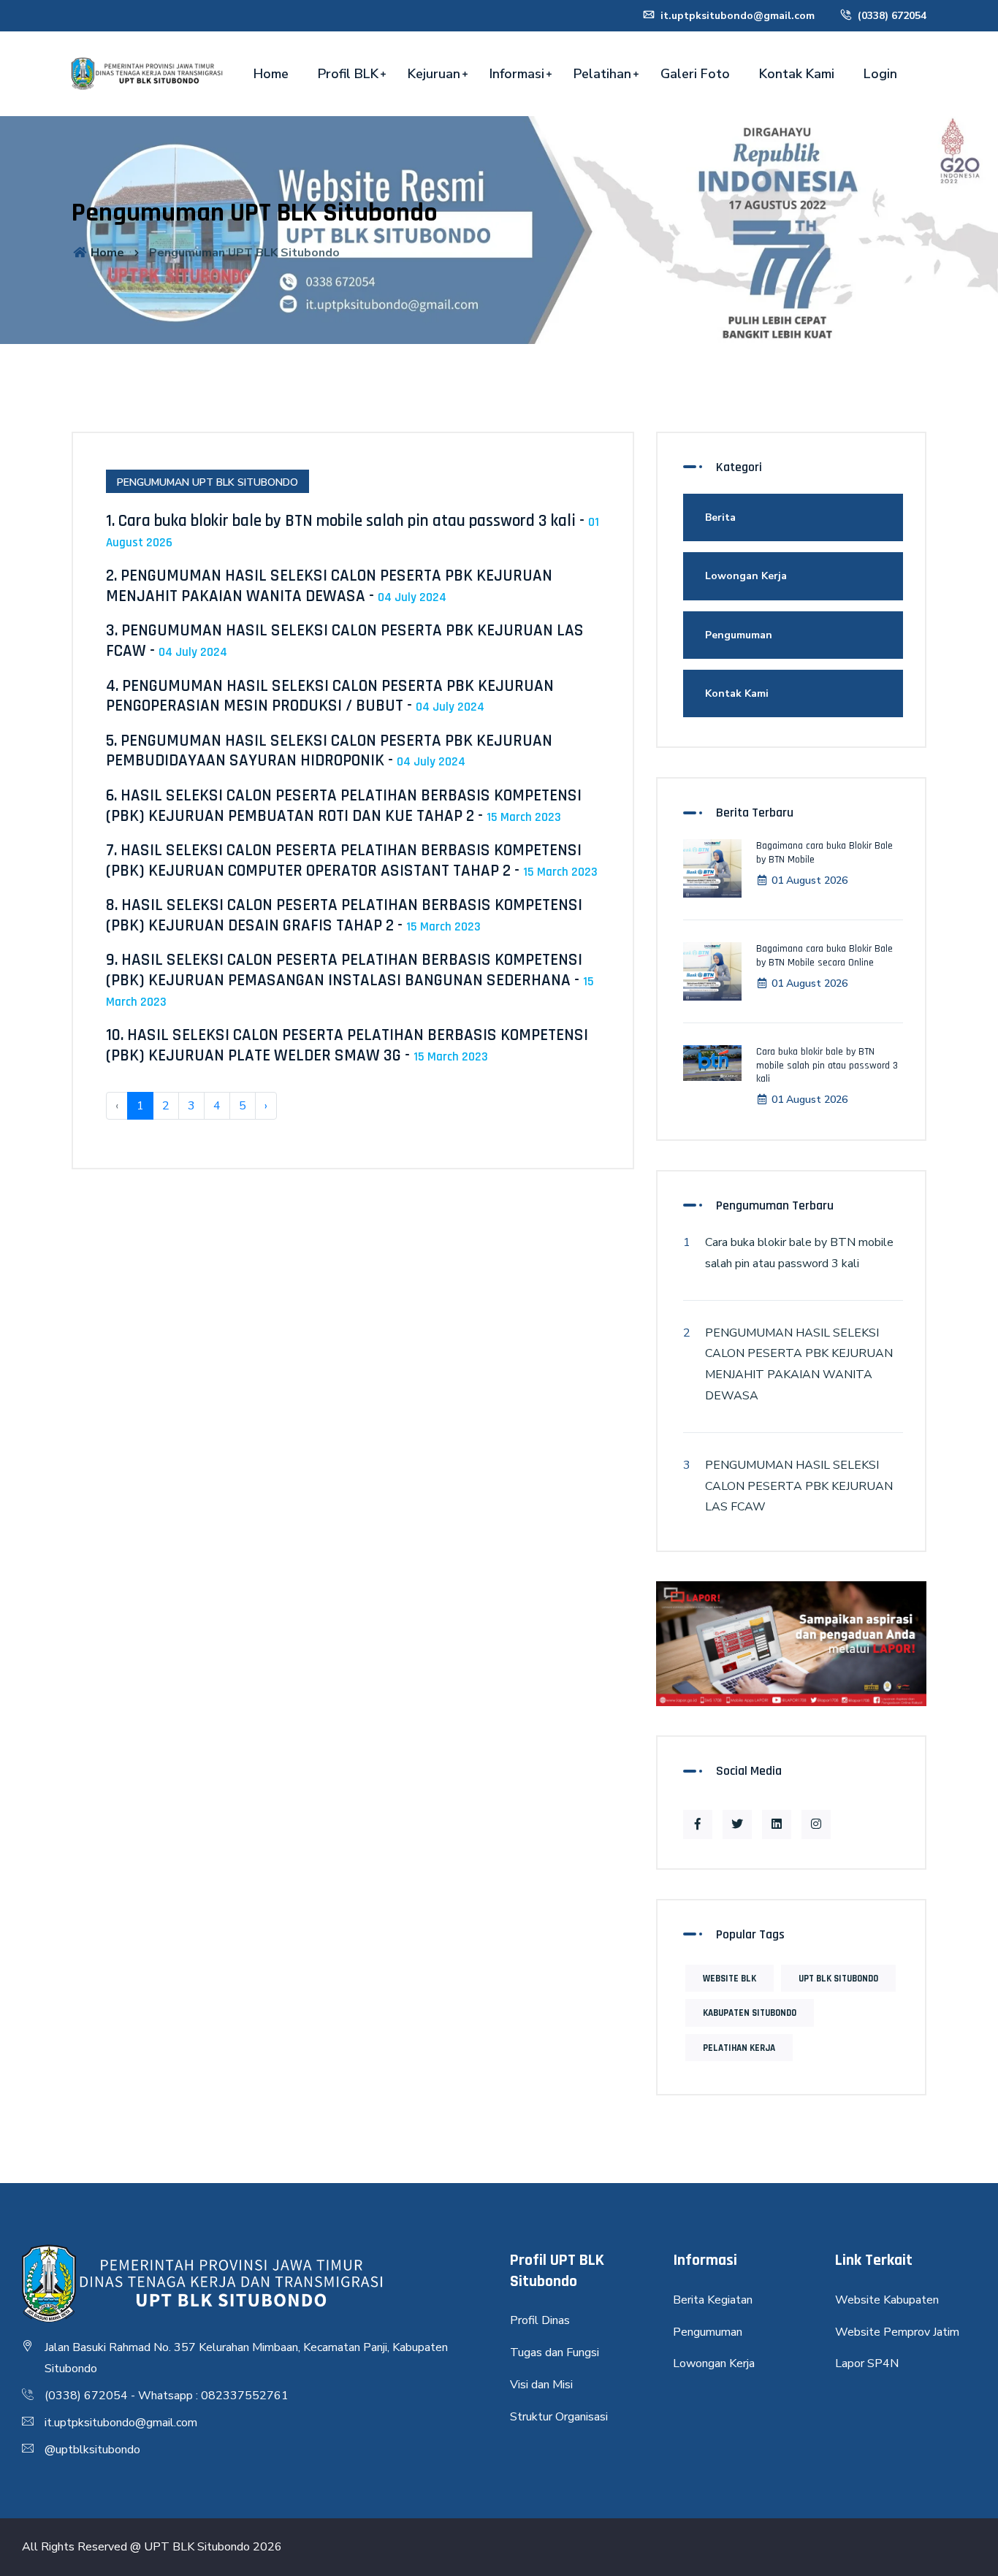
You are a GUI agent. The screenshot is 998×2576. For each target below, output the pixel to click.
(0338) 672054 (891, 16)
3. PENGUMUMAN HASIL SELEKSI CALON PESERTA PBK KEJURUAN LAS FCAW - (345, 641)
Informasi (517, 74)
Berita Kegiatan (713, 2300)
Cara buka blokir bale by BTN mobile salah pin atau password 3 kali (827, 1065)
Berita (720, 517)
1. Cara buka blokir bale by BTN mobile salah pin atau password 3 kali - (353, 531)
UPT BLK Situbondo (838, 1979)
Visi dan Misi (541, 2385)
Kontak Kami (797, 74)
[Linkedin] (777, 1824)
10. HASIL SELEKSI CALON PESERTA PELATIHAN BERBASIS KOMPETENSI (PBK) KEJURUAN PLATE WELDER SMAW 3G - (347, 1046)
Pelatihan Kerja (739, 2048)
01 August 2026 (810, 880)
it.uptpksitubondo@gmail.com (736, 16)
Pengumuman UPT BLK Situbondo (207, 482)
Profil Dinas (540, 2320)
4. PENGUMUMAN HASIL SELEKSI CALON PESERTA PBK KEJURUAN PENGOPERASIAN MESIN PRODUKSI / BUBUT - (330, 696)
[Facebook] (698, 1824)
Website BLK (730, 1979)
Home (271, 74)
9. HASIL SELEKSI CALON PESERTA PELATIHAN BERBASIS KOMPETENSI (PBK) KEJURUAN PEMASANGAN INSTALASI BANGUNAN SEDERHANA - (350, 979)
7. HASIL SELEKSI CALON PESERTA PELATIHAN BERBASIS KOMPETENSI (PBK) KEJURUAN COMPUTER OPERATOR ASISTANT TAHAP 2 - (352, 861)
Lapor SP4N (867, 2363)
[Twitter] (737, 1824)
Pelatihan (602, 74)
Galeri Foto (695, 74)
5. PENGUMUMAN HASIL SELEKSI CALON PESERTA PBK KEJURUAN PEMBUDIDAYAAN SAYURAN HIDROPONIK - (329, 751)
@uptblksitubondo (92, 2450)
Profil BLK (348, 74)
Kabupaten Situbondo (750, 2013)
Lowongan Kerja (746, 576)
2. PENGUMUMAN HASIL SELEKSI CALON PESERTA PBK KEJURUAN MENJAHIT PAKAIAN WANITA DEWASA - (329, 586)
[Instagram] (816, 1824)
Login (880, 74)
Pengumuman (739, 635)
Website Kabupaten (887, 2300)
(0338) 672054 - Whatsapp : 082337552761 (167, 2396)
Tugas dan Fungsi (555, 2353)
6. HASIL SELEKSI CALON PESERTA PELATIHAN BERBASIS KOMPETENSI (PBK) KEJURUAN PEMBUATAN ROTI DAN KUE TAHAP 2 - (344, 806)
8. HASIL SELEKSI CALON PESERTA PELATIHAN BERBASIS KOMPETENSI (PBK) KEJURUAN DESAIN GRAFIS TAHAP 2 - (344, 916)
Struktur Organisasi (559, 2417)
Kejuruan (434, 74)
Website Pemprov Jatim (897, 2332)
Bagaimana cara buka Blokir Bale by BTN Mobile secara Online (824, 955)
